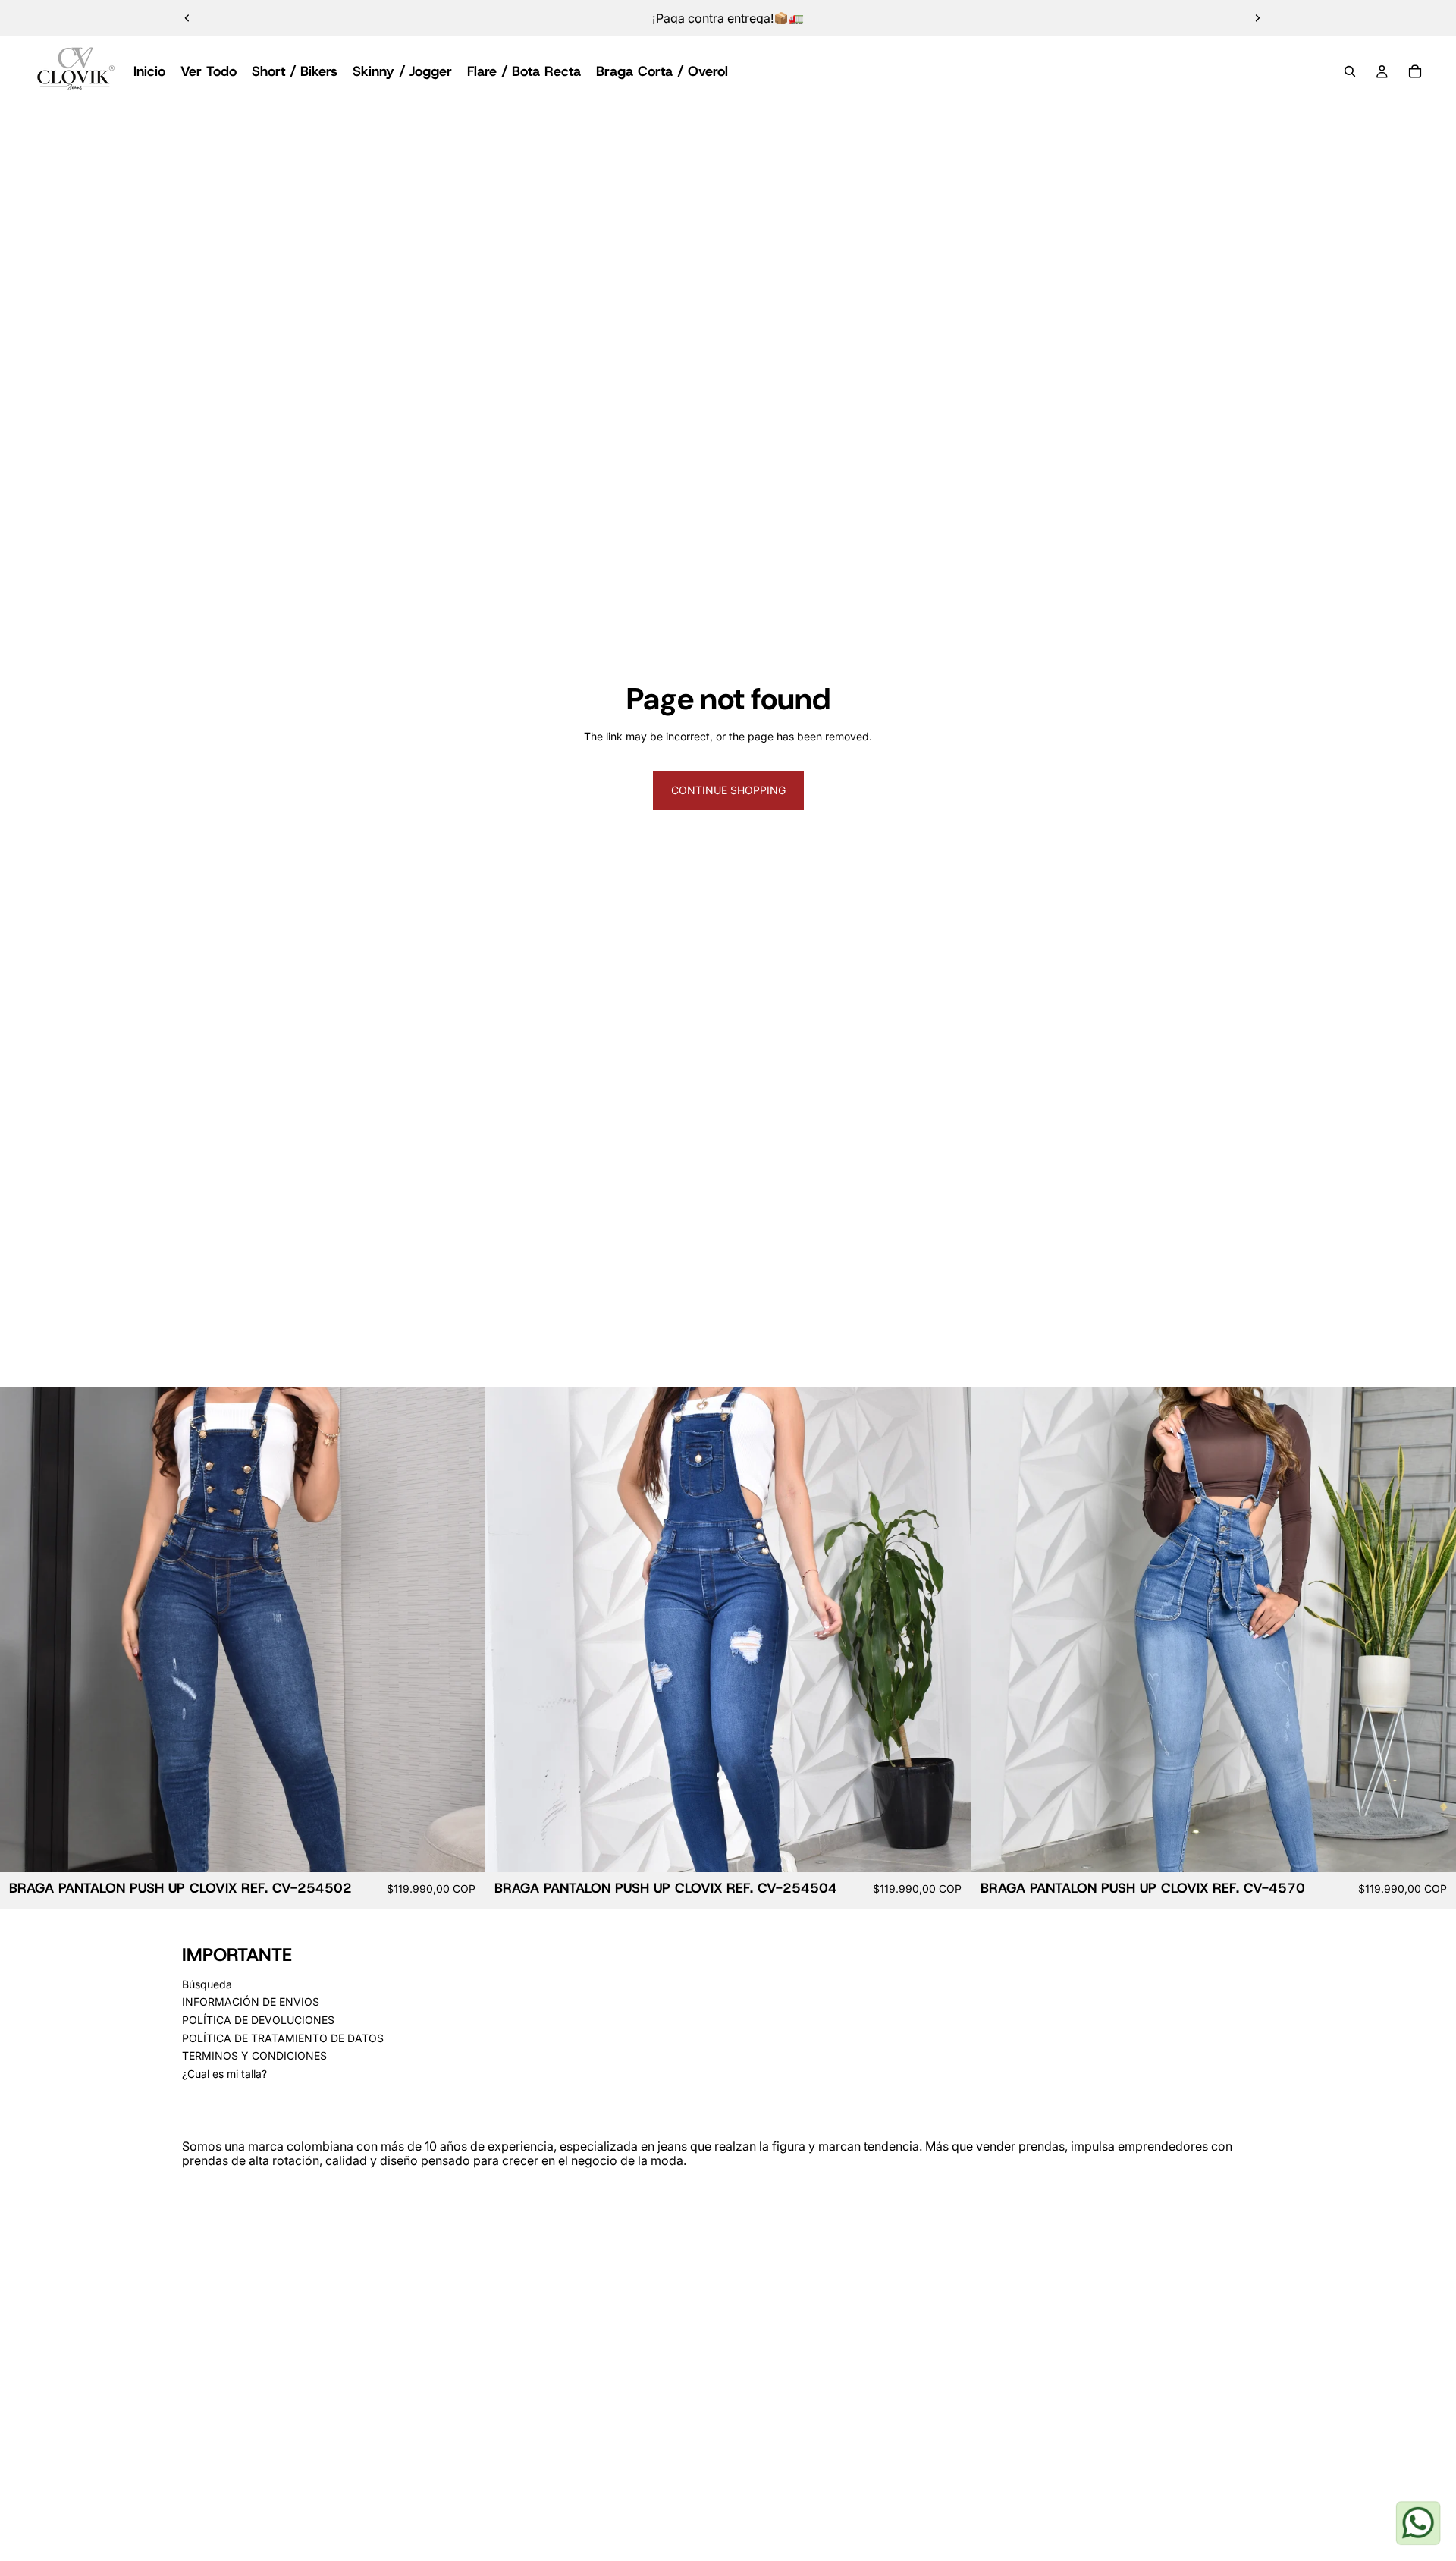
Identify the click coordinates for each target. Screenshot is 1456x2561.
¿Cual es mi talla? (224, 2074)
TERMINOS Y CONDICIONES (254, 2055)
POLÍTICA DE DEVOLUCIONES (258, 2020)
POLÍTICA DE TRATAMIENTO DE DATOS (283, 2038)
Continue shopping (728, 790)
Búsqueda (207, 1984)
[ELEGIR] (462, 1849)
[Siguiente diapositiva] (1257, 18)
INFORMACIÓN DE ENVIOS (251, 2002)
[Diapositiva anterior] (187, 18)
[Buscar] (1350, 71)
